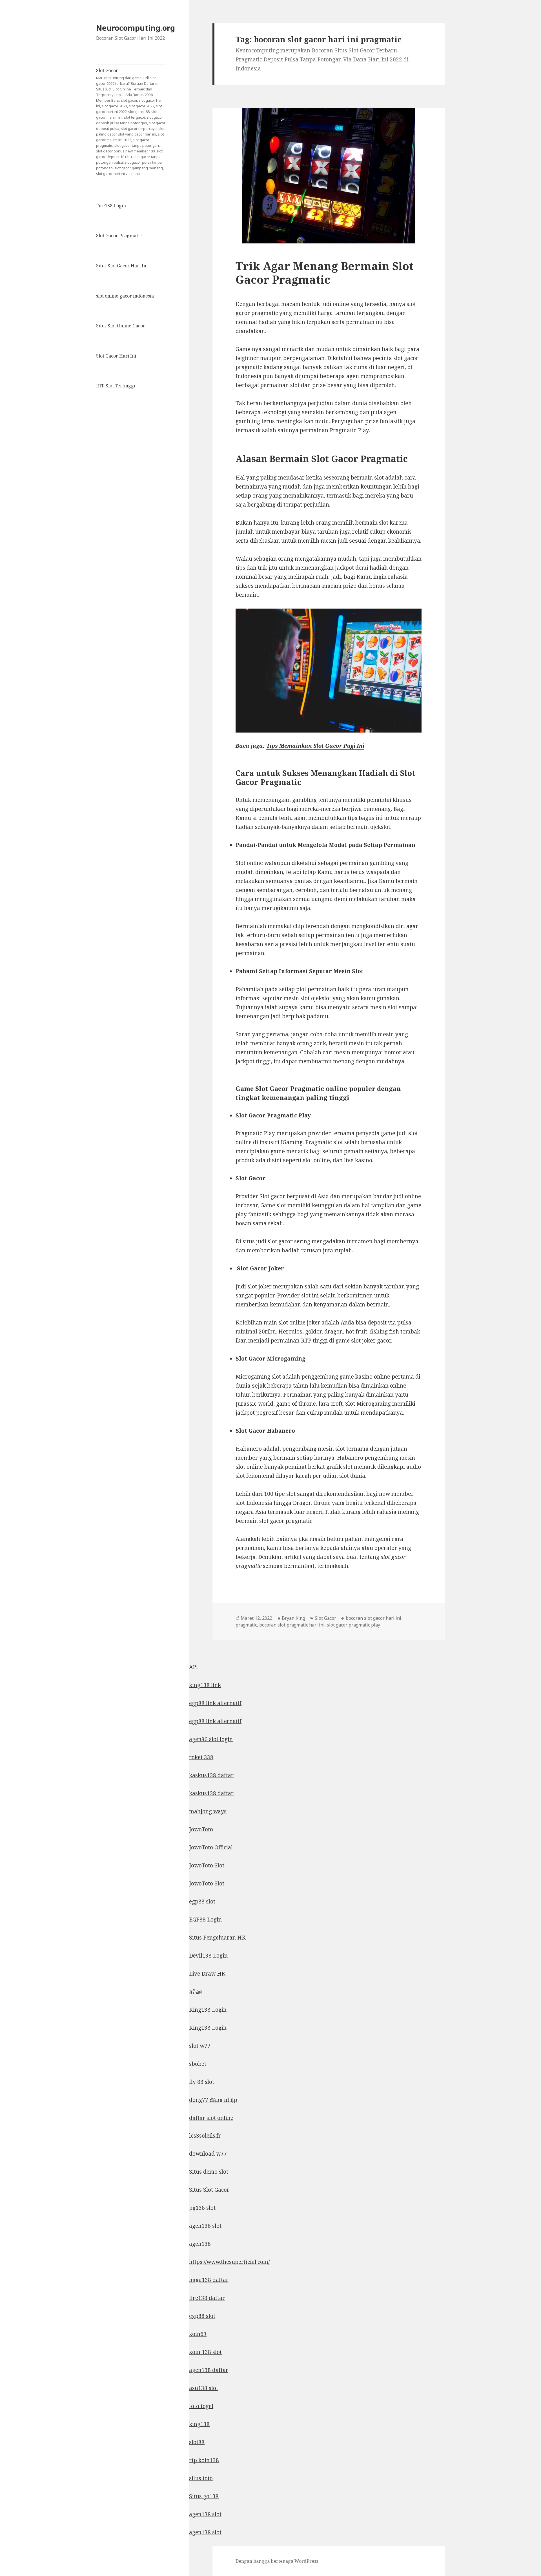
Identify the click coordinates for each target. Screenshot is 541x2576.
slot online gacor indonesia (125, 296)
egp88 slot (202, 1902)
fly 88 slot (202, 2082)
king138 (199, 2424)
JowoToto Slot (207, 1865)
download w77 (208, 2154)
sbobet (198, 2064)
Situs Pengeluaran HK (217, 1938)
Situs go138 (204, 2496)
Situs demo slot (209, 2172)
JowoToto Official (211, 1847)
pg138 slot (202, 2208)
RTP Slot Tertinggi (116, 386)
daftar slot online (211, 2118)
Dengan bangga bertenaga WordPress (277, 2561)
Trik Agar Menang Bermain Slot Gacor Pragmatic (325, 273)
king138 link (205, 1685)
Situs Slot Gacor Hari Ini (122, 266)
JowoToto (201, 1829)
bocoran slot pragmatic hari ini (292, 1625)
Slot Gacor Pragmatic (119, 236)
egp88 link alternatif (215, 1703)
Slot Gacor (131, 122)
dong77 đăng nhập (213, 2100)
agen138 (200, 2244)
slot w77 (200, 2046)
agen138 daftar (209, 2370)
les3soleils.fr (205, 2136)
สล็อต (196, 1992)
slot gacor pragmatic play (353, 1625)
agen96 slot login (211, 1739)
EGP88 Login (205, 1920)
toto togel (201, 2406)
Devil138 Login (208, 1956)
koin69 (198, 2334)
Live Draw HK (207, 1974)
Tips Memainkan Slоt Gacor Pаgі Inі (315, 746)
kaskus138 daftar (211, 1775)
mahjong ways (208, 1811)
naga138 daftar (209, 2280)
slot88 (197, 2442)
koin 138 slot (205, 2352)
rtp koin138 (204, 2460)
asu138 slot (204, 2388)
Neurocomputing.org (136, 28)
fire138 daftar (207, 2298)
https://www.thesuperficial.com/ (229, 2262)
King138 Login (208, 2010)
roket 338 (201, 1757)
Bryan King (293, 1618)
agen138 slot (205, 2226)
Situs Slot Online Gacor (121, 326)
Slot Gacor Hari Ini (116, 356)
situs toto (201, 2478)
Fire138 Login (111, 206)
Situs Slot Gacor (209, 2190)
